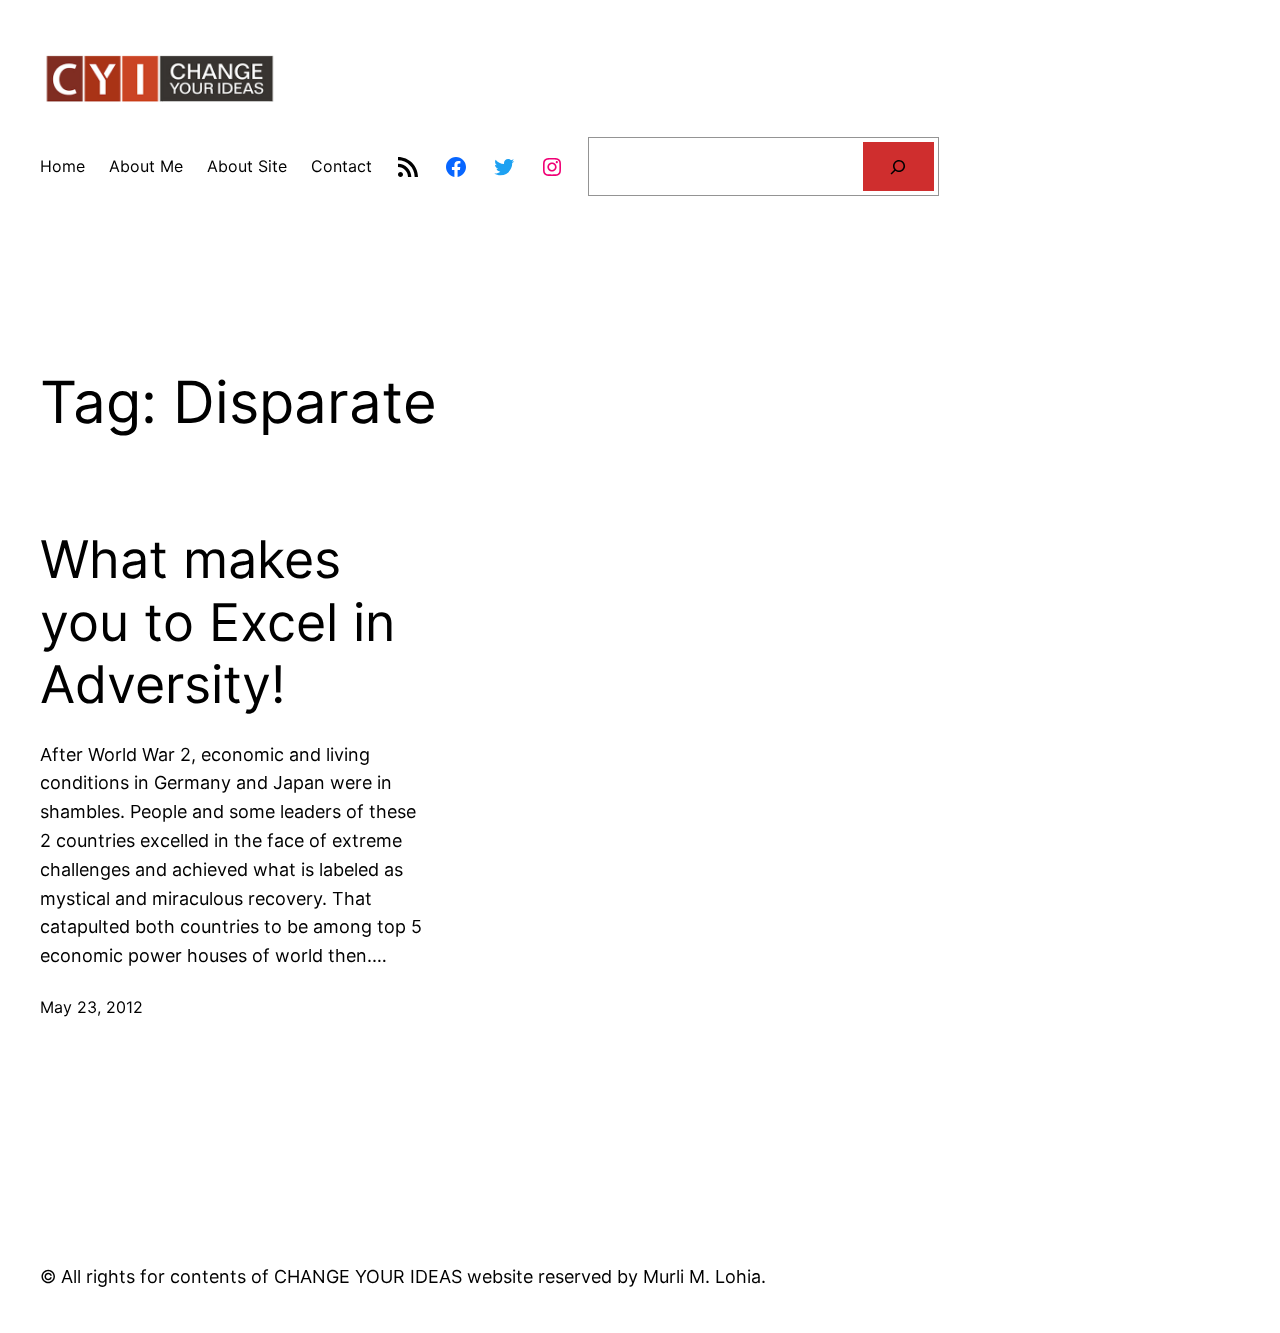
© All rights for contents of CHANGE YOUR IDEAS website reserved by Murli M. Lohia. (403, 1276)
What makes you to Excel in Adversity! (217, 622)
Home (62, 166)
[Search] (898, 166)
